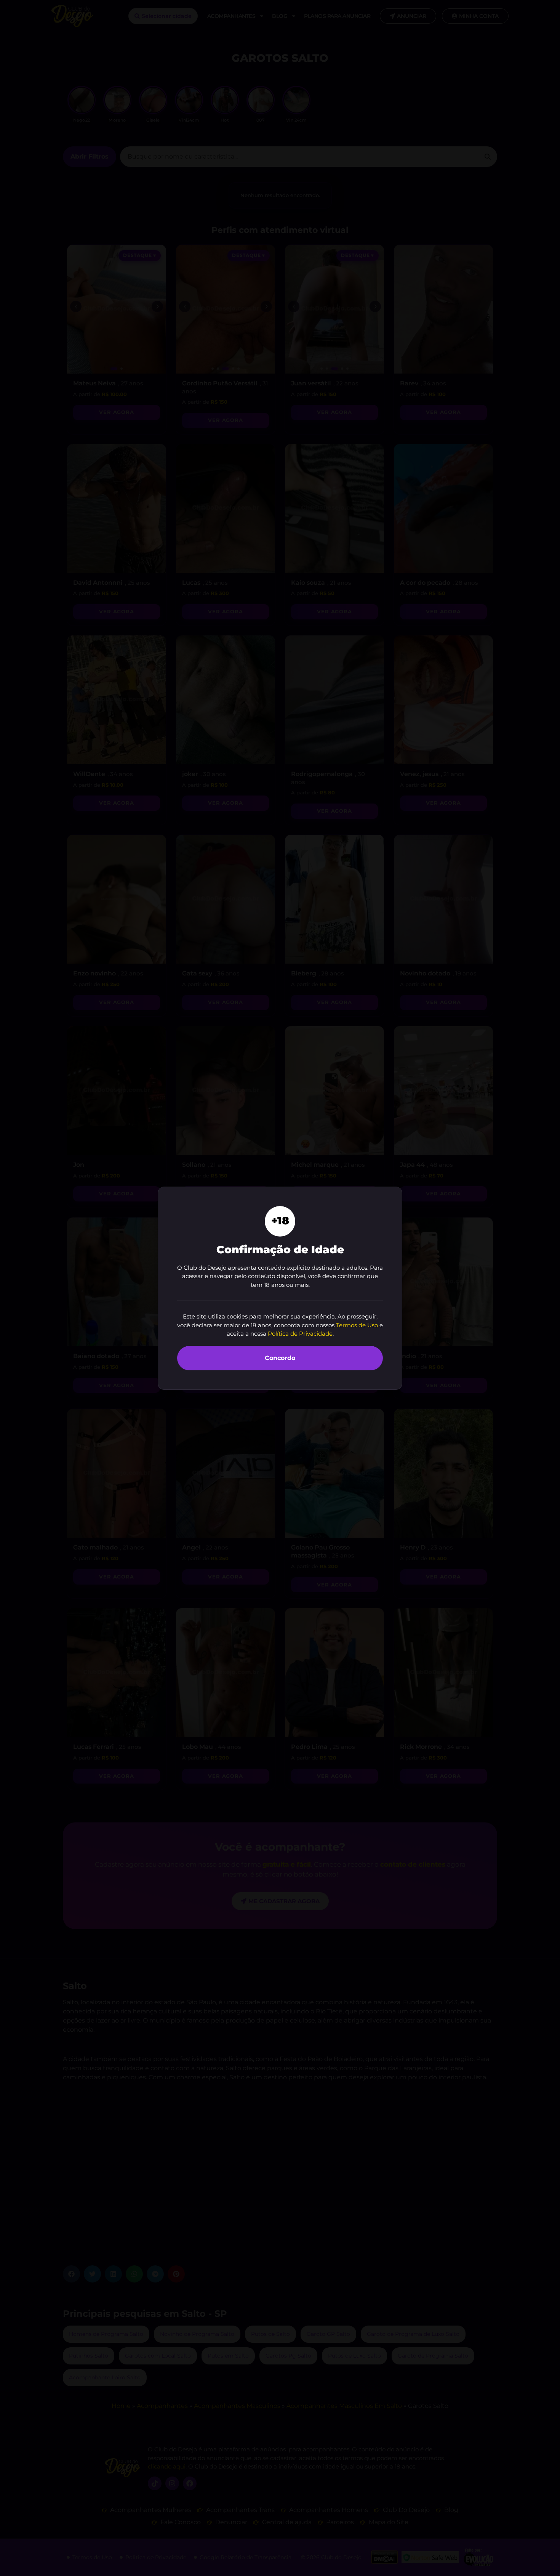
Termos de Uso (357, 1325)
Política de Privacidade (300, 1334)
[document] (280, 1288)
